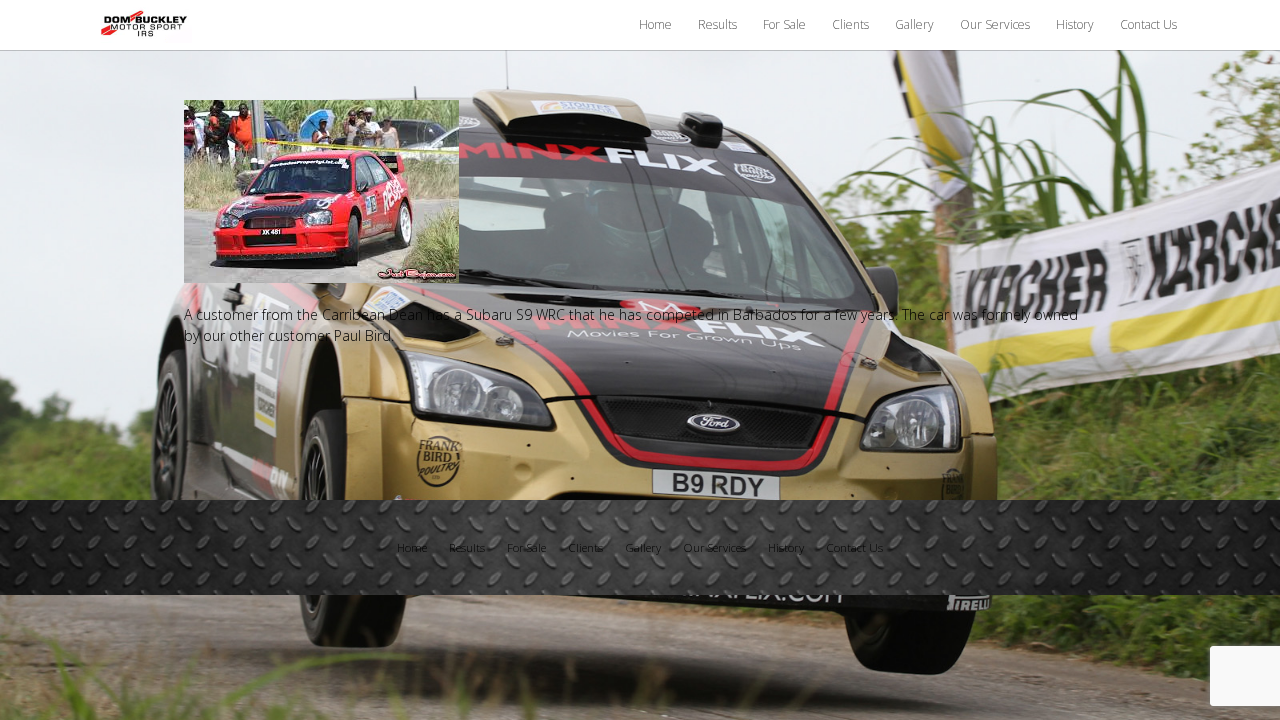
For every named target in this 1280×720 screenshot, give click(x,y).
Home (655, 24)
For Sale (784, 24)
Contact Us (1148, 24)
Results (717, 24)
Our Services (995, 24)
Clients (850, 24)
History (1075, 24)
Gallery (914, 24)
